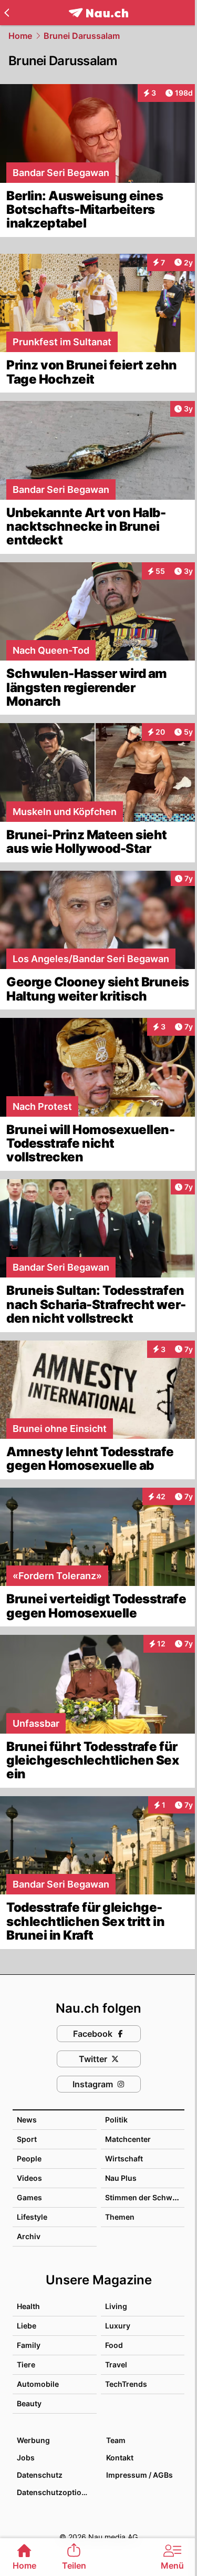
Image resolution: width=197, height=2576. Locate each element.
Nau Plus (121, 2178)
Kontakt (120, 2457)
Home (20, 36)
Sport (27, 2139)
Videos (29, 2178)
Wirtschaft (124, 2158)
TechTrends (126, 2384)
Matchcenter (128, 2139)
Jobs (26, 2457)
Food (114, 2345)
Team (116, 2440)
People (29, 2158)
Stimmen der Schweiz (144, 2197)
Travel (116, 2364)
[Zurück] (7, 13)
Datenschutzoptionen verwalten (56, 2492)
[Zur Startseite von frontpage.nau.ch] (98, 13)
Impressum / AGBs (139, 2475)
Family (29, 2345)
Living (116, 2306)
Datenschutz (40, 2475)
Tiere (26, 2364)
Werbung (33, 2440)
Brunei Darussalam (82, 36)
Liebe (27, 2326)
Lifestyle (32, 2217)
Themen (120, 2217)
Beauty (29, 2403)
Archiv (29, 2236)
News (27, 2120)
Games (29, 2197)
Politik (116, 2120)
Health (28, 2306)
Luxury (118, 2326)
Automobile (38, 2384)
